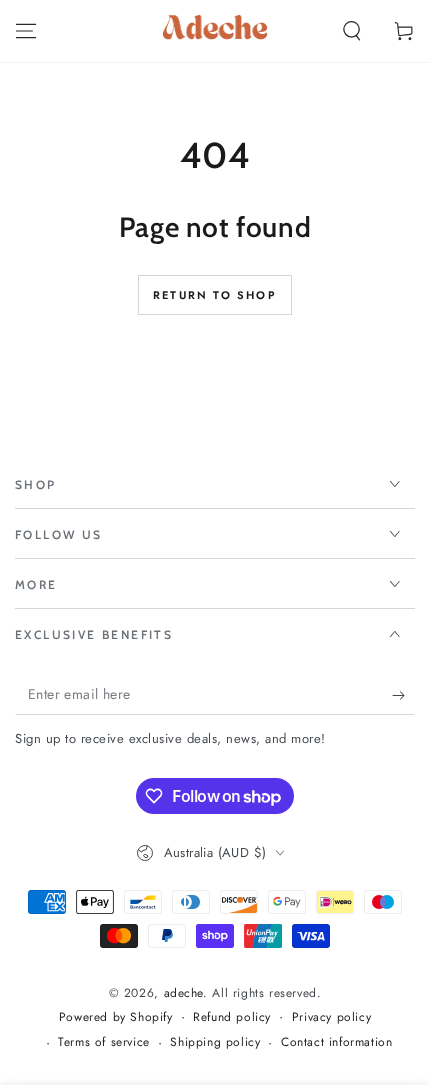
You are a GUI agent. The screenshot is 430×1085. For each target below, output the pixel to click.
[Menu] (26, 31)
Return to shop (215, 295)
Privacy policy (331, 1017)
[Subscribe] (403, 695)
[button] (352, 31)
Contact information (336, 1042)
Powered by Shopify (116, 1017)
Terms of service (104, 1042)
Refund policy (232, 1017)
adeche (184, 993)
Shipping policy (215, 1042)
